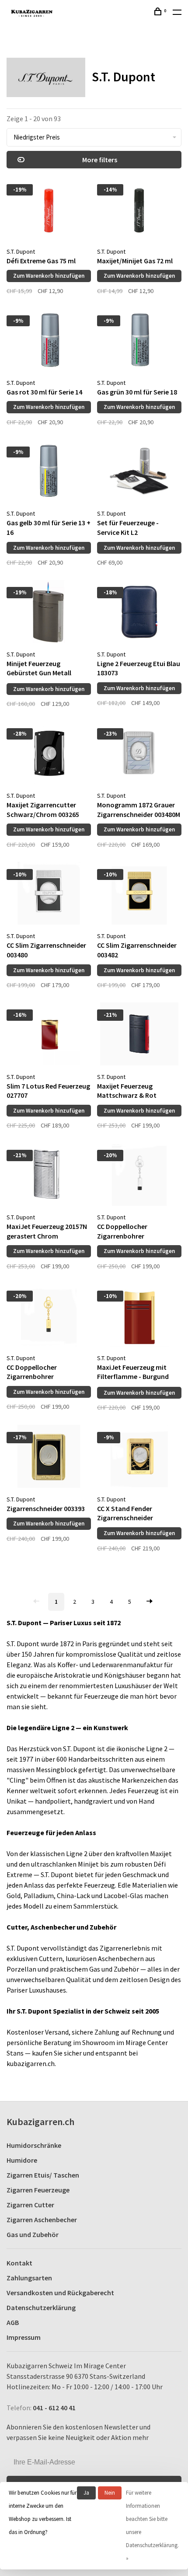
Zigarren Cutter (30, 2205)
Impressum (24, 2337)
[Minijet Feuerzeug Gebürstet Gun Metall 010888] (49, 613)
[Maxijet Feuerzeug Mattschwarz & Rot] (139, 1035)
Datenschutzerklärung (41, 2307)
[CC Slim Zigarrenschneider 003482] (139, 895)
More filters (100, 160)
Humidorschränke (34, 2145)
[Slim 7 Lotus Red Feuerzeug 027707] (49, 1035)
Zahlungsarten (29, 2278)
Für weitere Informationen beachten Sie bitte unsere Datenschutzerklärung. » (152, 2525)
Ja (86, 2493)
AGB (13, 2322)
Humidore (22, 2160)
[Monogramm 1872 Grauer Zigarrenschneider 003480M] (139, 754)
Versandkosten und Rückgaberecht (60, 2293)
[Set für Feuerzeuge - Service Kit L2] (139, 472)
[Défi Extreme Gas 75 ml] (49, 210)
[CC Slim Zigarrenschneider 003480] (49, 895)
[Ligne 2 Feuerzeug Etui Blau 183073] (139, 613)
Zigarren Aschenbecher (42, 2220)
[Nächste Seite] (150, 1602)
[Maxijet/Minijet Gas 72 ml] (139, 210)
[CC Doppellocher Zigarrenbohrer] (139, 1176)
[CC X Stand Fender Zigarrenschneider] (139, 1458)
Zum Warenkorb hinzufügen (49, 276)
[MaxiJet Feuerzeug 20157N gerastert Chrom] (49, 1176)
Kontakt (19, 2263)
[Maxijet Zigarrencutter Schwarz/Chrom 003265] (49, 754)
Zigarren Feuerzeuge (38, 2190)
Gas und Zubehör (33, 2234)
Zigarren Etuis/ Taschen (43, 2175)
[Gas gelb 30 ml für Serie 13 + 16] (49, 472)
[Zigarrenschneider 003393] (49, 1458)
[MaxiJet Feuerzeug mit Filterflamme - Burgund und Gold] (139, 1316)
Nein (110, 2493)
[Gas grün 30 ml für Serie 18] (139, 341)
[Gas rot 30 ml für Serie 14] (49, 341)
